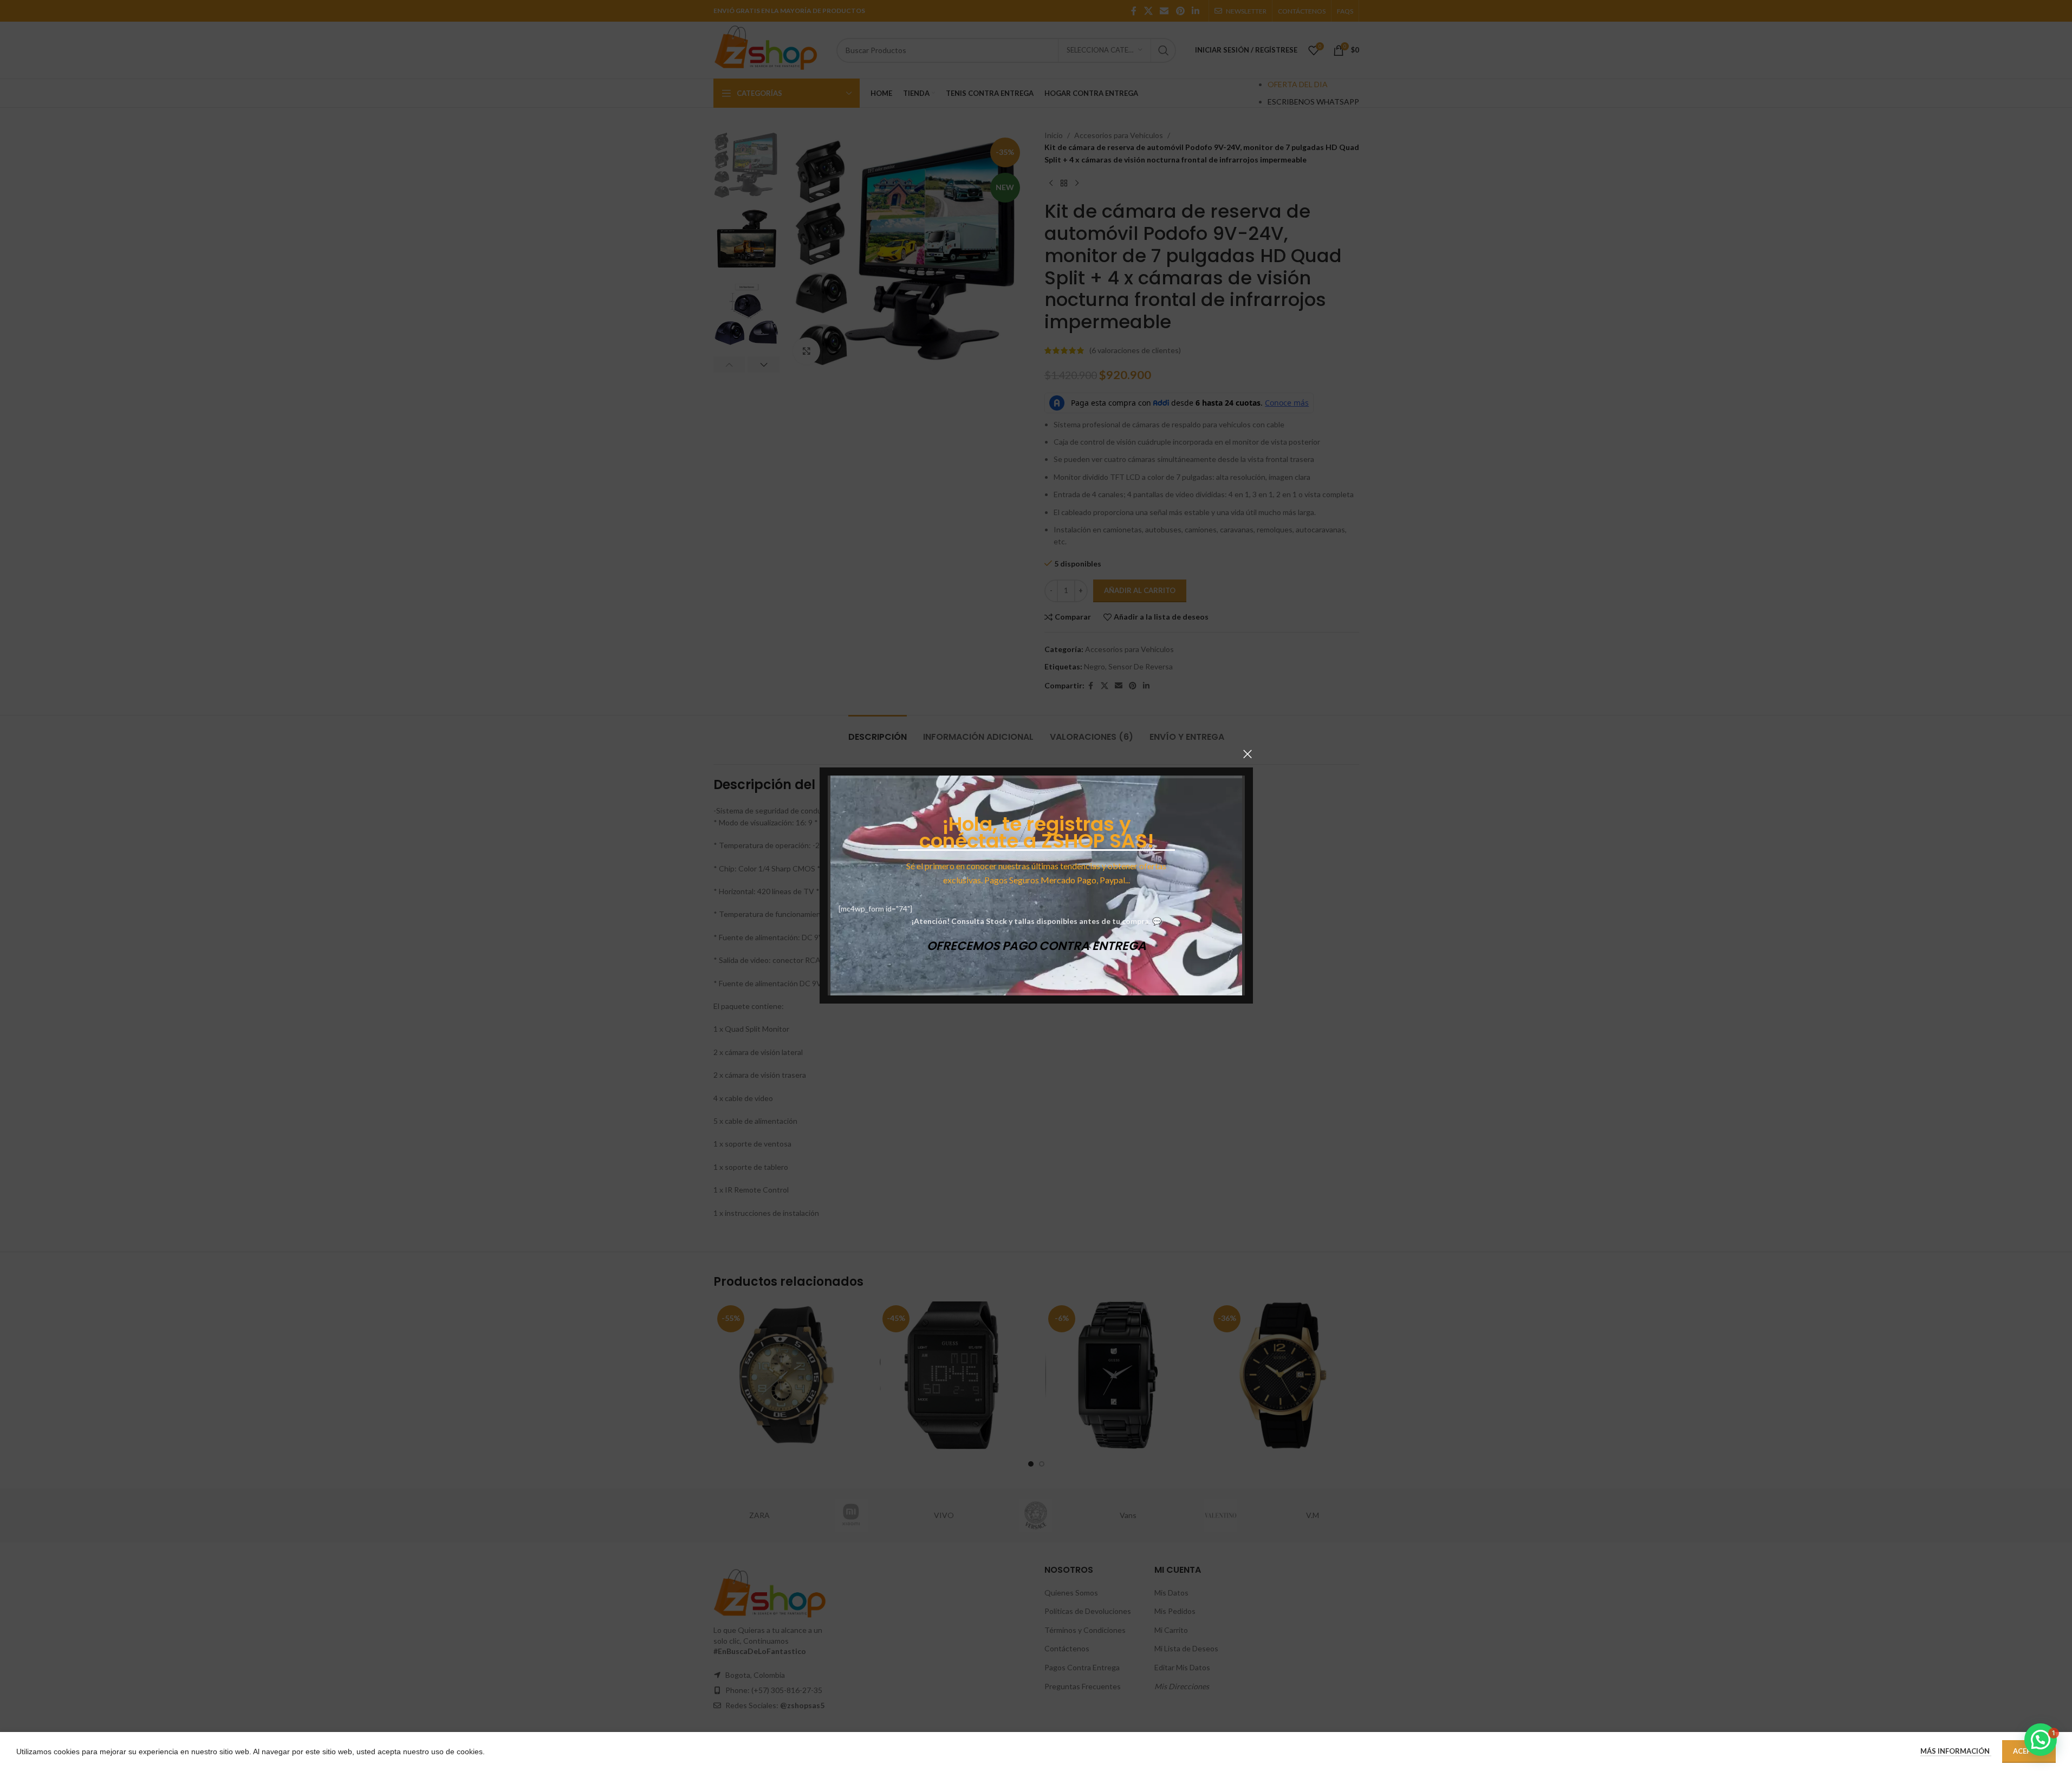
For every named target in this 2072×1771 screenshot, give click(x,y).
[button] (2041, 1740)
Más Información (1956, 1751)
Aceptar (2029, 1751)
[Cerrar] (1248, 754)
